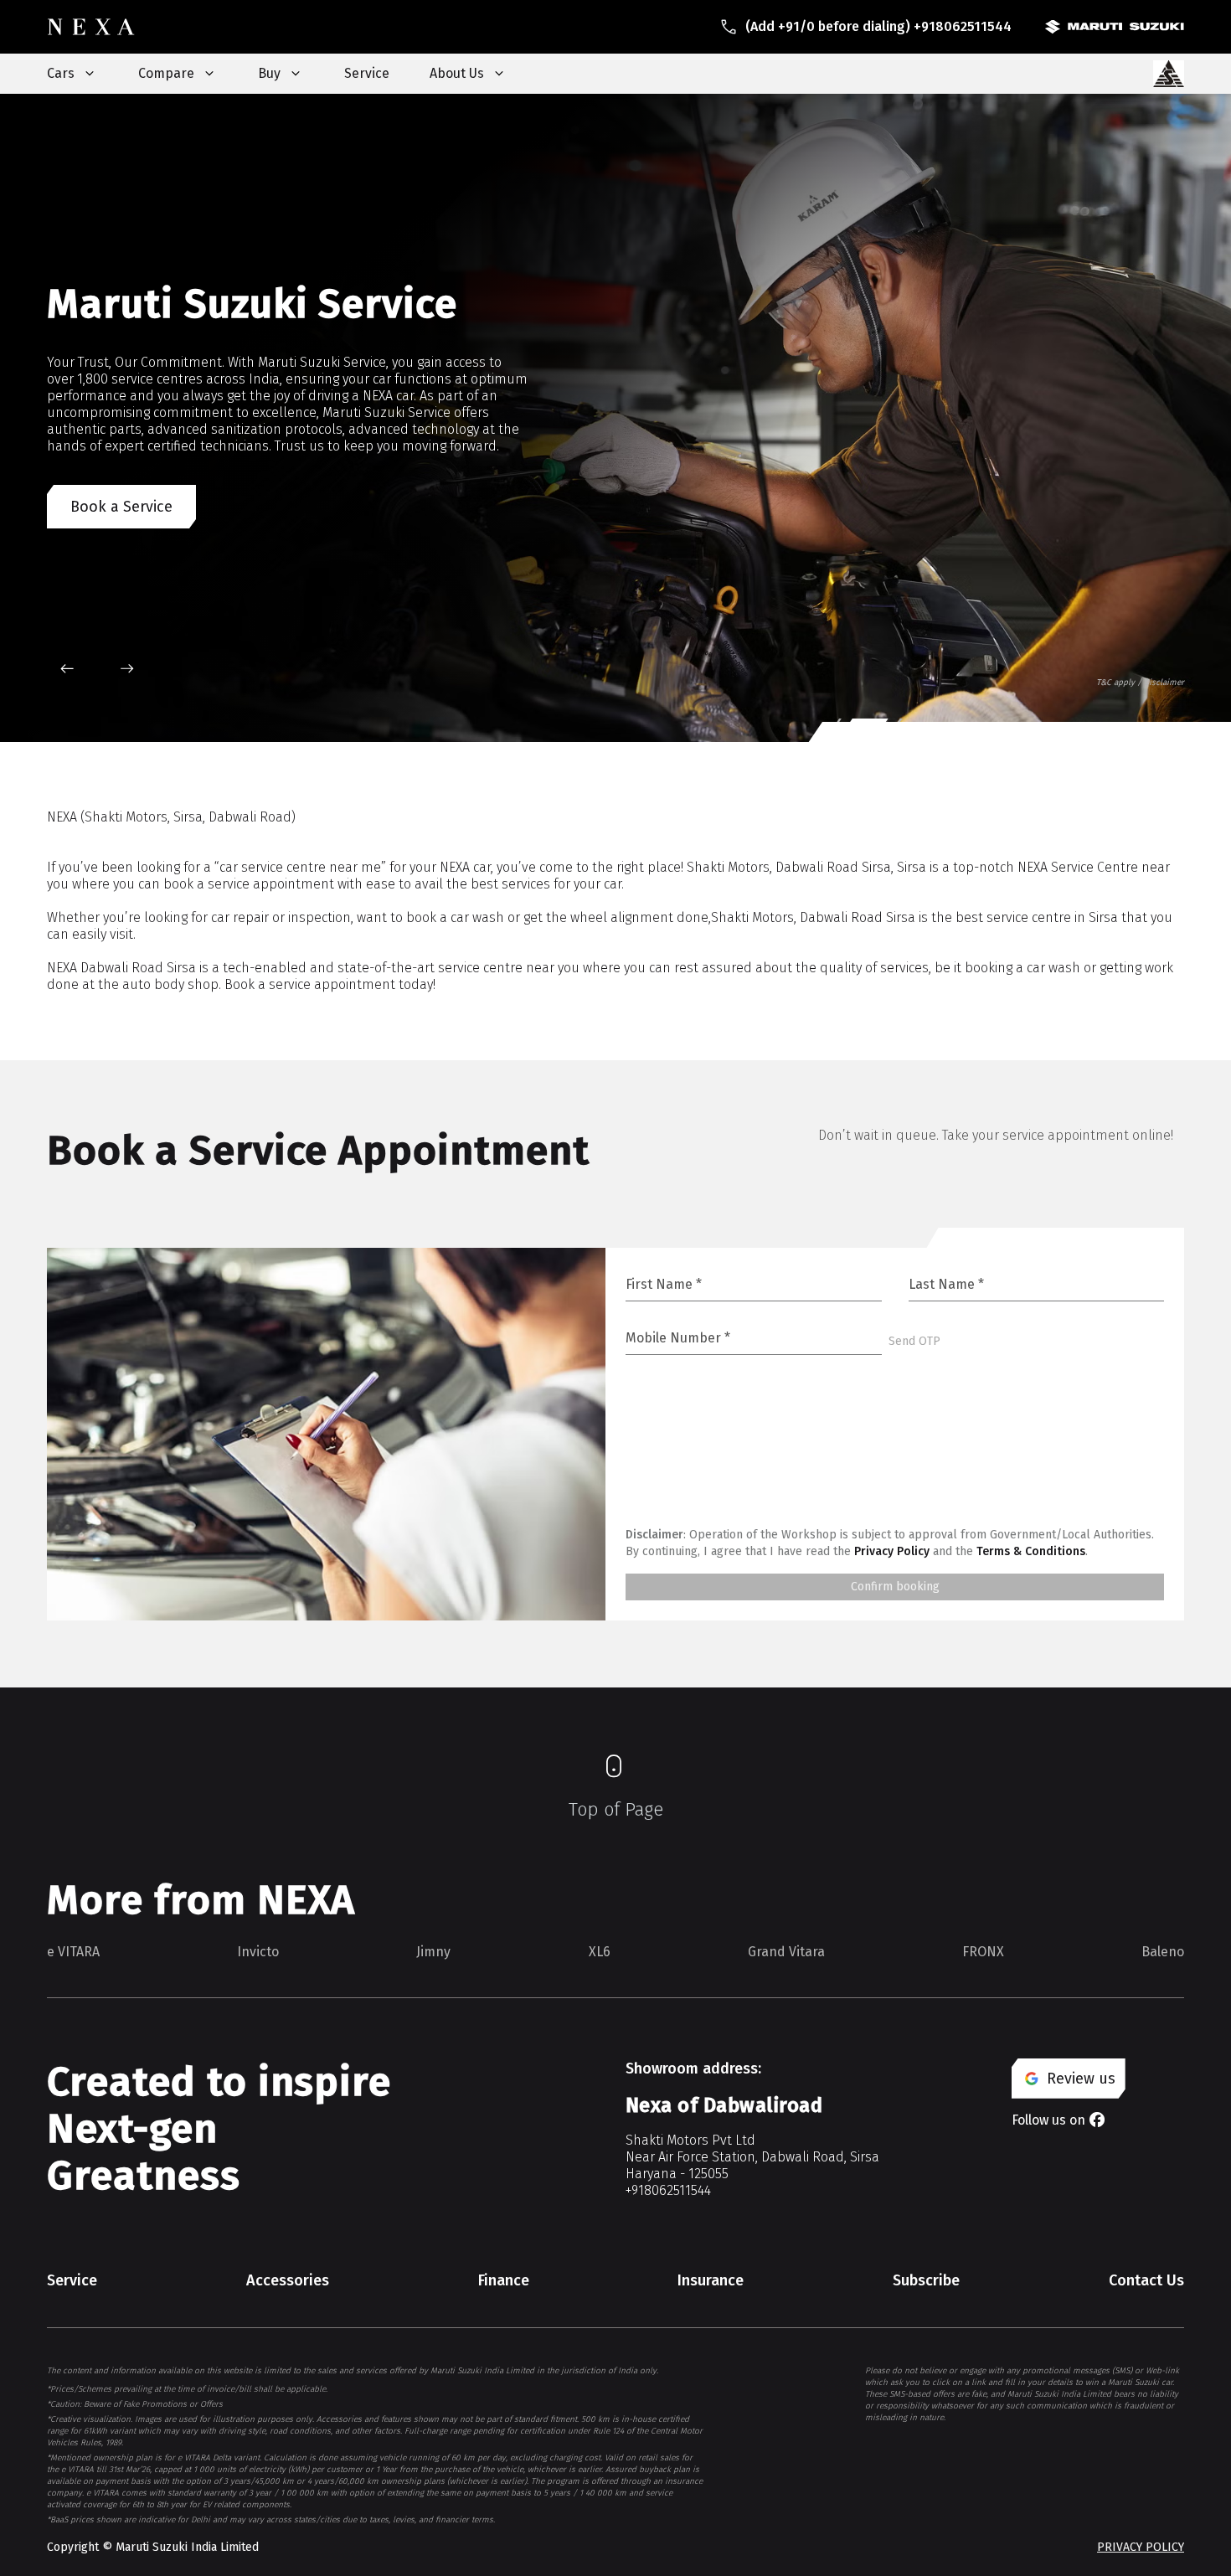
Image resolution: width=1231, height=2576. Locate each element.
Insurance (711, 2280)
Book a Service (121, 513)
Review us (1081, 2079)
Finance (504, 2280)
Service (367, 73)
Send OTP (914, 1341)
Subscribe (926, 2280)
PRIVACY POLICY (1141, 2547)
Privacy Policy (892, 1551)
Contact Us (1146, 2280)
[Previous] (67, 668)
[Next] (127, 668)
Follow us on (1048, 2120)
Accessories (288, 2280)
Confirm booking (895, 1587)
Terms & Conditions (1031, 1551)
